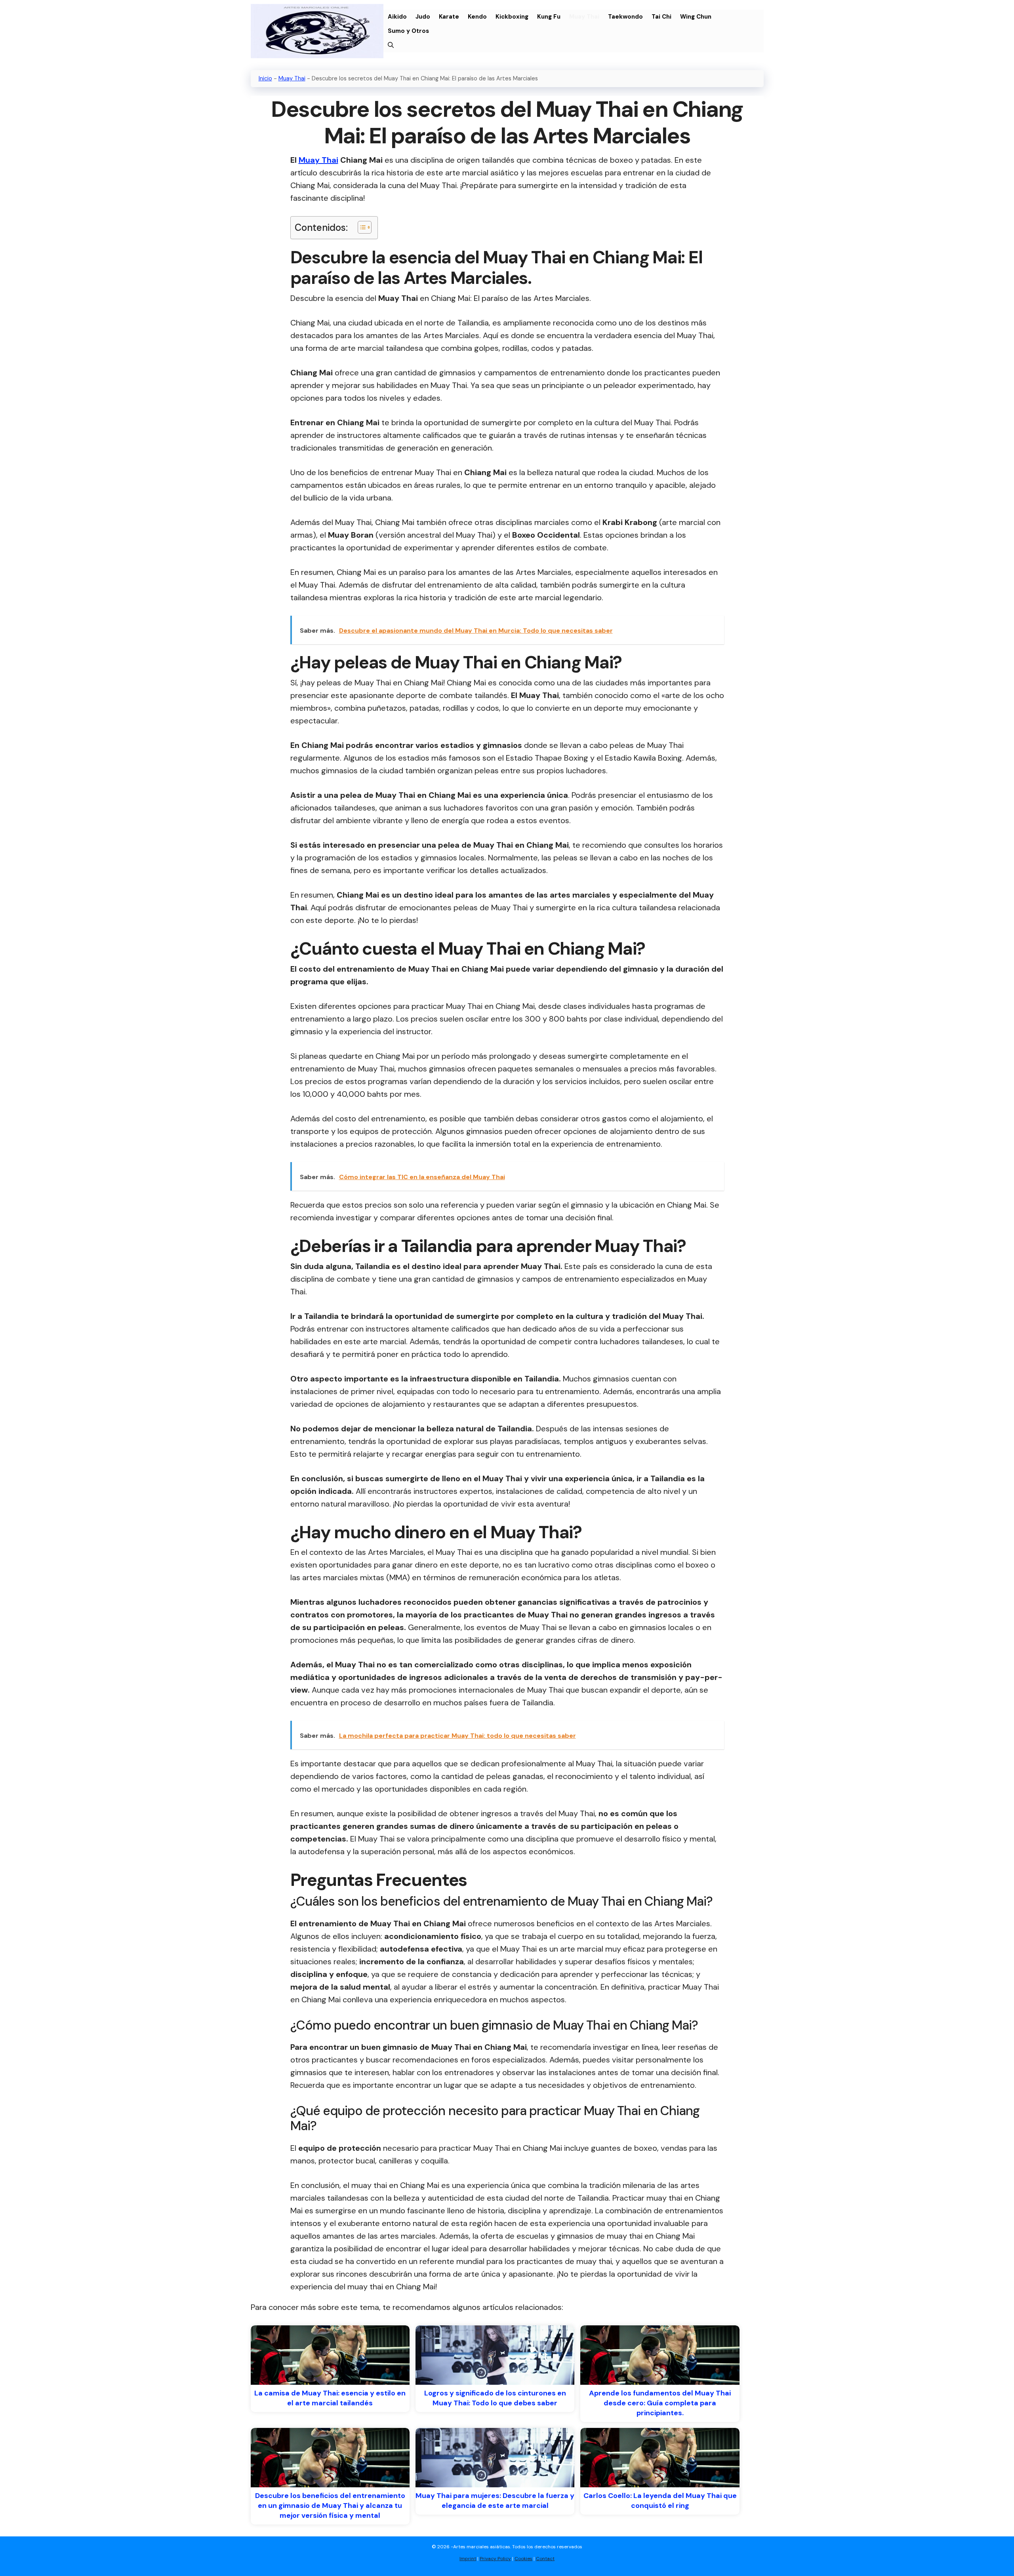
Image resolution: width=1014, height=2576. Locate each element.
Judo (423, 17)
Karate (449, 17)
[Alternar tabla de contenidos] (361, 227)
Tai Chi (661, 17)
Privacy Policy (495, 2559)
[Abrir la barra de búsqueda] (391, 45)
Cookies (523, 2559)
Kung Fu (549, 17)
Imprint (468, 2559)
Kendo (477, 17)
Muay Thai (584, 17)
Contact (545, 2559)
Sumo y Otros (408, 31)
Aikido (397, 17)
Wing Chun (696, 17)
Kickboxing (512, 17)
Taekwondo (625, 17)
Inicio (265, 78)
